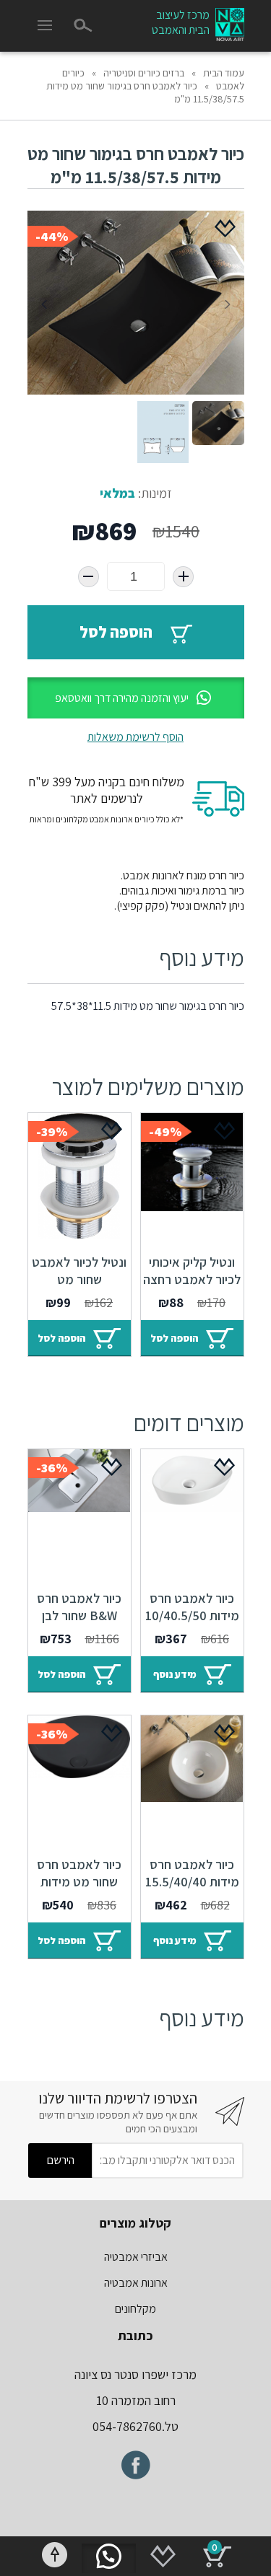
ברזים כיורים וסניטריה (144, 73)
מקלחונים (135, 2309)
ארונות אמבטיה (136, 2283)
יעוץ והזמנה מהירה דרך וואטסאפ (122, 698)
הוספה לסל (116, 632)
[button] (136, 698)
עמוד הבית (224, 73)
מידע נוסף (175, 1674)
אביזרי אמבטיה (136, 2257)
